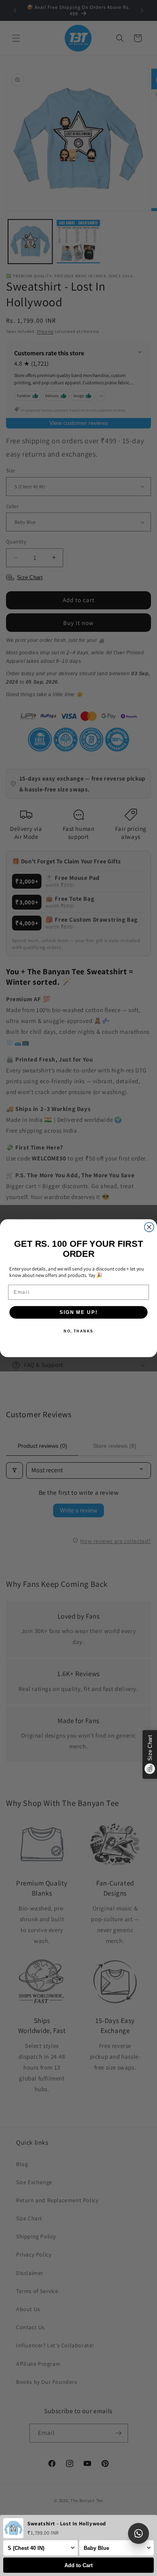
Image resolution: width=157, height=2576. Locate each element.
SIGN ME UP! (78, 1312)
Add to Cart (78, 2565)
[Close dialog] (149, 1227)
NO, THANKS (78, 1331)
